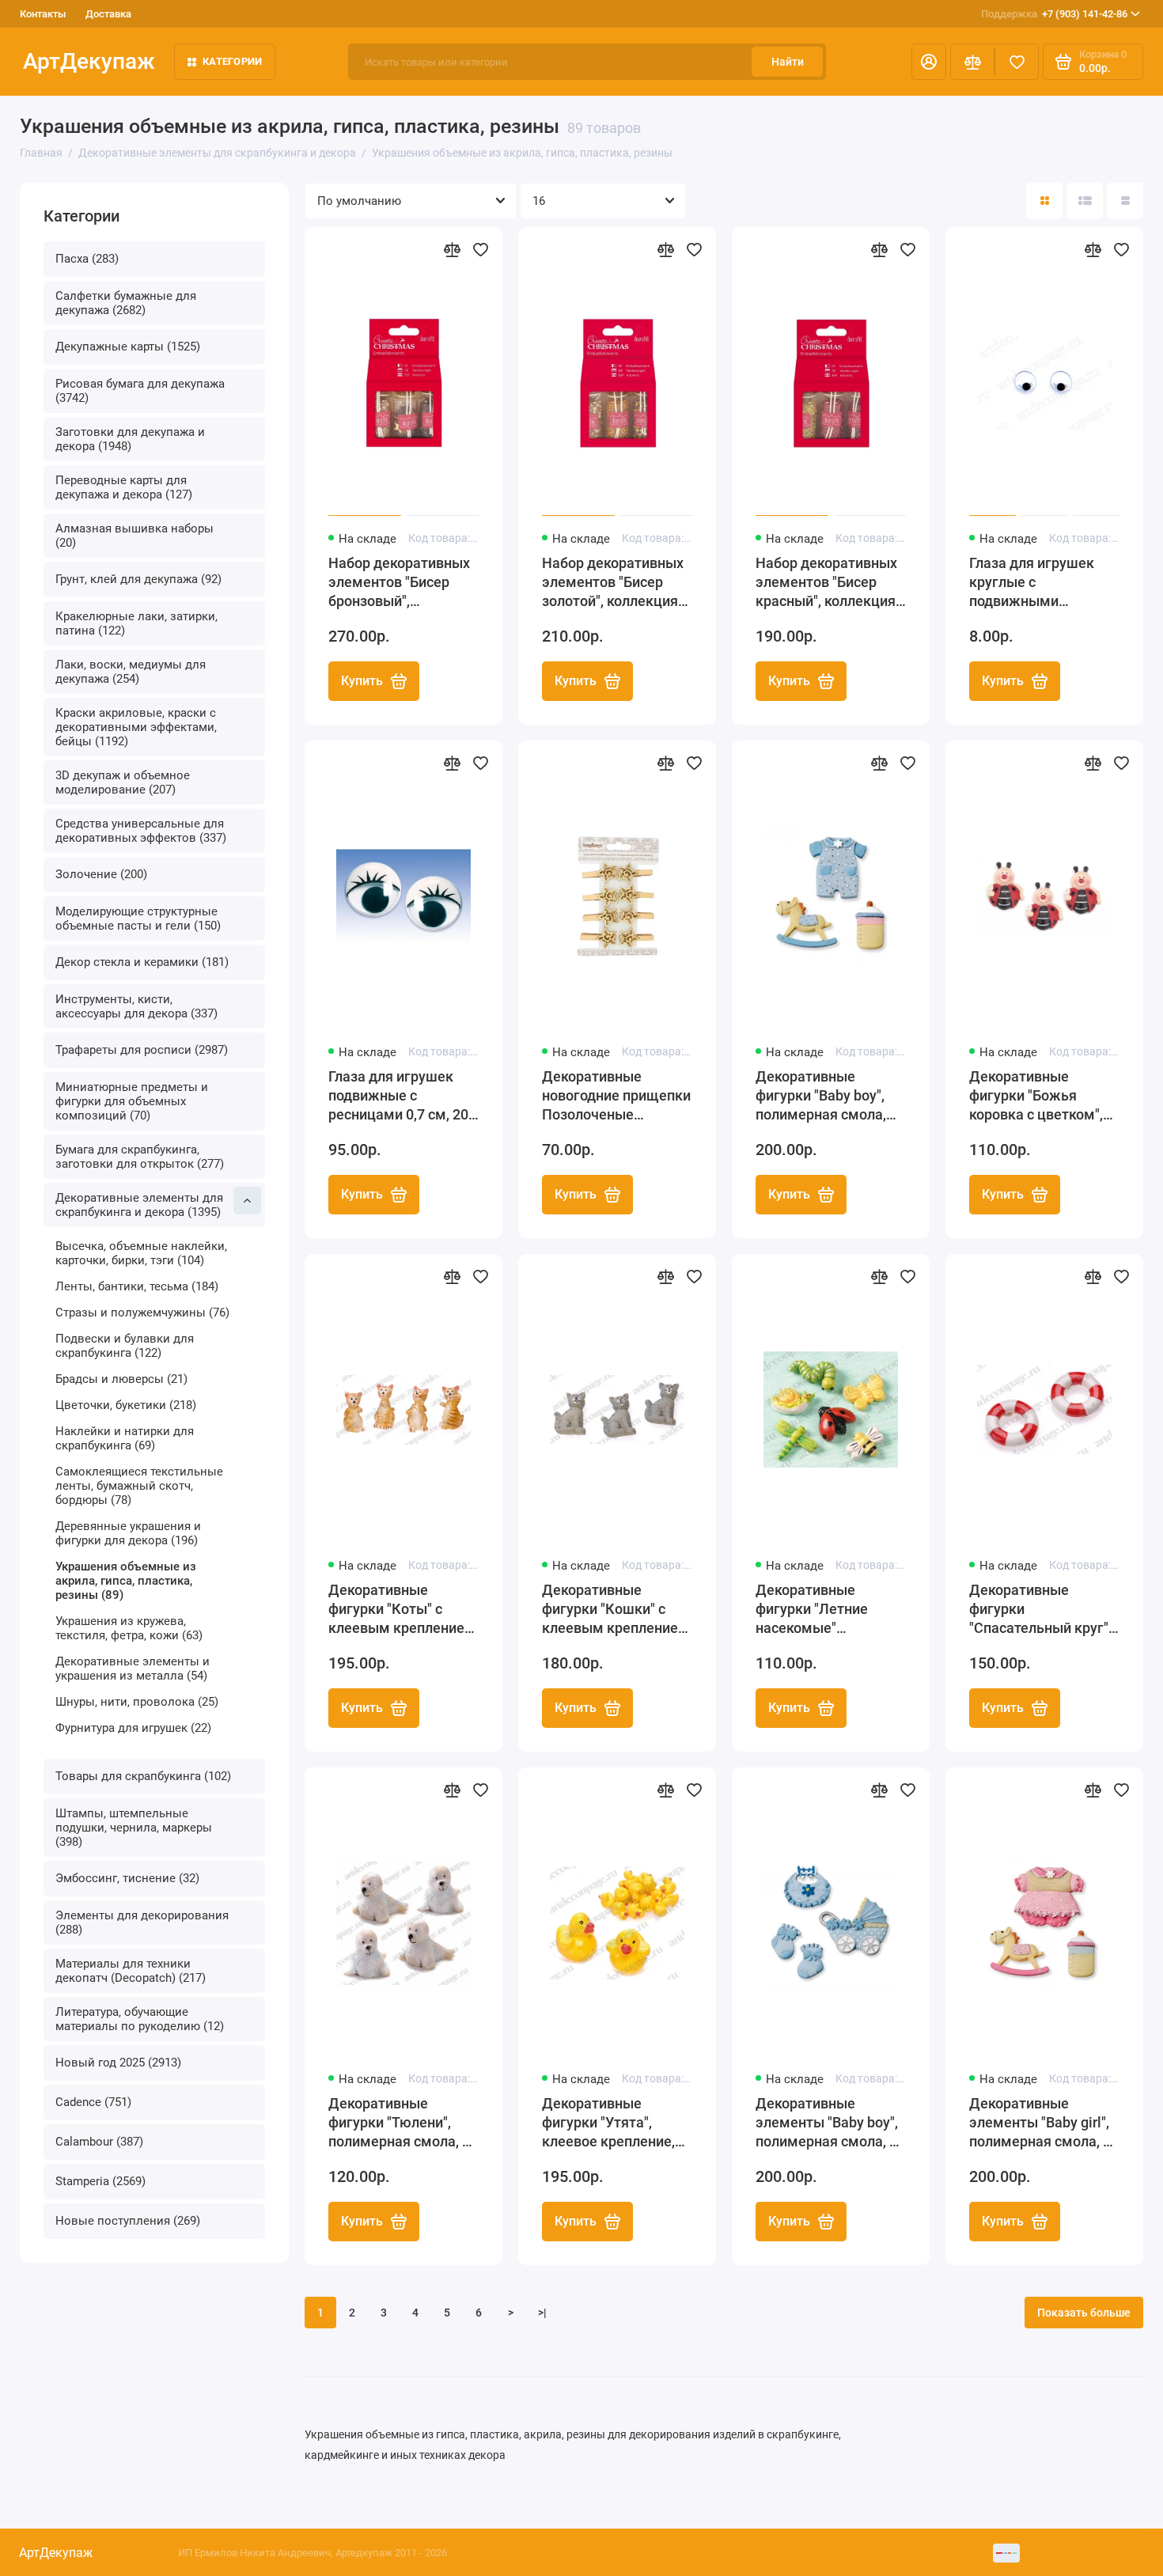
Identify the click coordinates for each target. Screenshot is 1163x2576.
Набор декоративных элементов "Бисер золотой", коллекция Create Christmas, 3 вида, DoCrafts (613, 583)
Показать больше (1084, 2313)
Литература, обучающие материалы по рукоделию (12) (140, 2019)
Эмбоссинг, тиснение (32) (127, 1878)
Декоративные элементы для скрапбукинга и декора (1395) (139, 1205)
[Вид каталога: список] (1085, 201)
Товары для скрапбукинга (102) (143, 1776)
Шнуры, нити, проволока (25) (137, 1702)
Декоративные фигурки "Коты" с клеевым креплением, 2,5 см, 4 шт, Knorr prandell (403, 1610)
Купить (362, 681)
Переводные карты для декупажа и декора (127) (124, 487)
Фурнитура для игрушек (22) (133, 1728)
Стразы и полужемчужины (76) (142, 1313)
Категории (232, 61)
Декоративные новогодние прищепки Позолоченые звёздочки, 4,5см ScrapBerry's (616, 1096)
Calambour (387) (99, 2142)
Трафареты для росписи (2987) (142, 1050)
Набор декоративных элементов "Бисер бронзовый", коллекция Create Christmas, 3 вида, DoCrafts (399, 583)
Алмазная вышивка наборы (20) (134, 536)
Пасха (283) (87, 259)
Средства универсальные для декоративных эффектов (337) (141, 831)
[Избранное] (1017, 62)
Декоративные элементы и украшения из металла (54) (133, 1669)
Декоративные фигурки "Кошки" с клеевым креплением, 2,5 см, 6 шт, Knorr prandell (617, 1610)
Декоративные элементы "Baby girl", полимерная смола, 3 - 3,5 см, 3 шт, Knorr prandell (1044, 2123)
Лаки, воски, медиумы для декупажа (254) (131, 672)
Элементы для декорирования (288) (142, 1923)
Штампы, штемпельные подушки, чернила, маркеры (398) (134, 1828)
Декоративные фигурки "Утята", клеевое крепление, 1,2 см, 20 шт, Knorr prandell (608, 2123)
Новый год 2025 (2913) (118, 2063)
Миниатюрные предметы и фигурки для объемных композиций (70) (132, 1101)
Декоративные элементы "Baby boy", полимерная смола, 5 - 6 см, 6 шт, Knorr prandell (830, 2123)
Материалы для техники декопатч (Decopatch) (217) (131, 1971)
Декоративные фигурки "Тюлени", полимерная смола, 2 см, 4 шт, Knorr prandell (403, 2123)
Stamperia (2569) (100, 2181)
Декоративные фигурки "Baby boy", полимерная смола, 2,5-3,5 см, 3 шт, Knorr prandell (826, 1096)
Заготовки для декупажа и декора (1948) (130, 439)
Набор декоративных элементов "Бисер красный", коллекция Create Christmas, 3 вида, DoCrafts (826, 583)
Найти (788, 62)
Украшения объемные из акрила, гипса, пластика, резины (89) (126, 1581)
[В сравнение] (452, 249)
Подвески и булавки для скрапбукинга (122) (125, 1346)
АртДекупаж (89, 61)
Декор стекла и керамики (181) (142, 962)
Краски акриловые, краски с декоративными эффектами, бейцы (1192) (136, 727)
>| (542, 2313)
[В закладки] (480, 249)
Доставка (108, 14)
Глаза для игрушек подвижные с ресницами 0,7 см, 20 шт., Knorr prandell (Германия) (398, 1096)
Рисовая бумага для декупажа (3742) (140, 391)
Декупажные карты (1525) (128, 347)
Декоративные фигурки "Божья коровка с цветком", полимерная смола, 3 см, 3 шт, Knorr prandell (1044, 1096)
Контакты (43, 14)
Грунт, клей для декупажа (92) (138, 579)
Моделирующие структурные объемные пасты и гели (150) (138, 919)
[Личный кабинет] (929, 62)
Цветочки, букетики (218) (126, 1405)
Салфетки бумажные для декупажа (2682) (126, 303)
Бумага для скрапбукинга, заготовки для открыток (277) (140, 1157)
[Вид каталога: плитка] (1044, 201)
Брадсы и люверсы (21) (121, 1379)
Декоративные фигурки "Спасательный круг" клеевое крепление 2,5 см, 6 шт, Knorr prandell (1039, 1610)
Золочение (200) (101, 874)
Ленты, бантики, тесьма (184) (137, 1286)
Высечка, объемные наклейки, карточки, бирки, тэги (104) (141, 1253)
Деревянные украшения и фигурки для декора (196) (128, 1533)
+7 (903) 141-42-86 (1054, 14)
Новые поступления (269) (128, 2221)
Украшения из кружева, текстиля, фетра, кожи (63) (129, 1628)
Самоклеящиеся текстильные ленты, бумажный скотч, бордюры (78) (139, 1486)
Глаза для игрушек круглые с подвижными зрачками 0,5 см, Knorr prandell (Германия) (1044, 583)
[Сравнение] (972, 62)
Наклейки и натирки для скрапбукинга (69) (125, 1438)
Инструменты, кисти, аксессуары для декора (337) (136, 1006)
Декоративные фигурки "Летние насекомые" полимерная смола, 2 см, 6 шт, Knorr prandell (831, 1610)
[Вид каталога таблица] (1125, 201)
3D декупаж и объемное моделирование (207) (123, 782)
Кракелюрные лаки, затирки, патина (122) (136, 623)
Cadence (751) (93, 2102)
